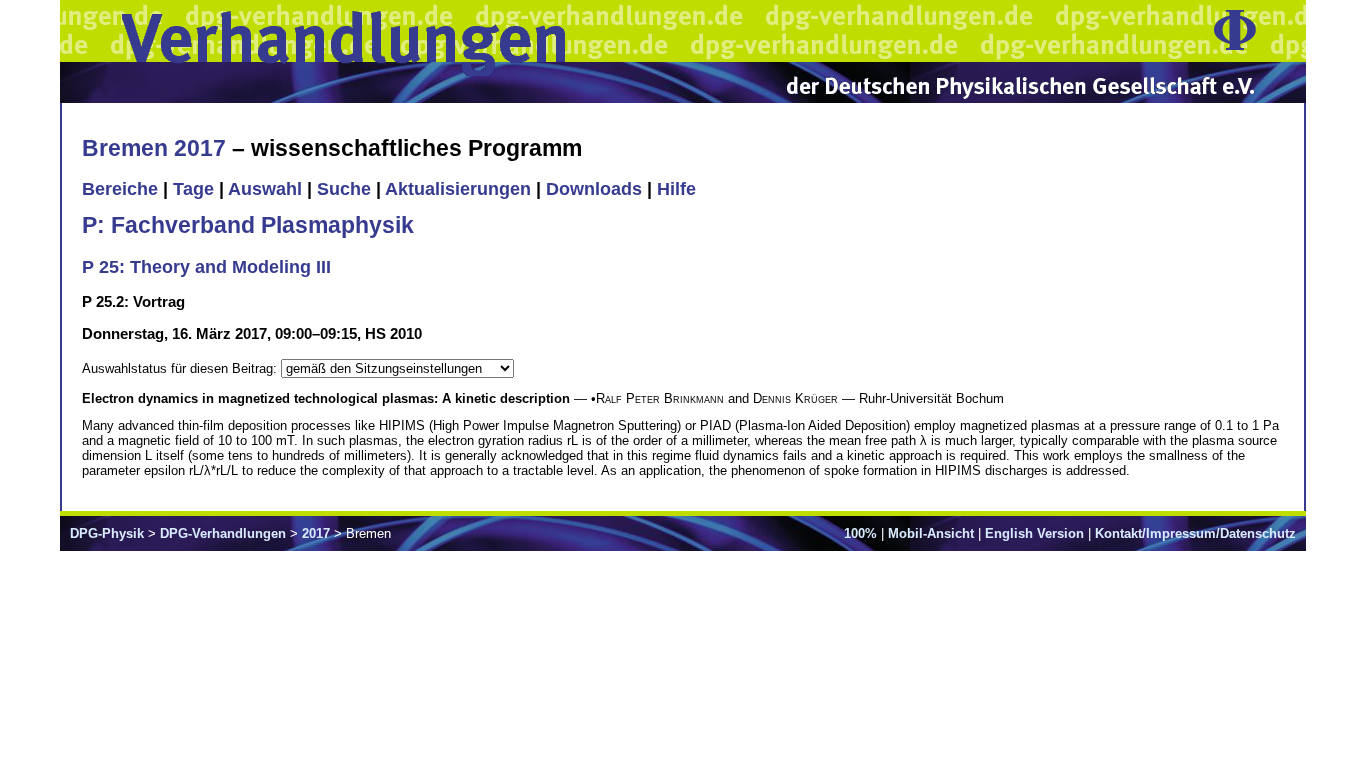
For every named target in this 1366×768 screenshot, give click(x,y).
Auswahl (265, 189)
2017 (316, 533)
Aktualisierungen (458, 189)
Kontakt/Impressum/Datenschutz (1195, 533)
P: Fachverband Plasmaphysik (248, 225)
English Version (1034, 533)
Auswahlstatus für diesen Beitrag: (181, 368)
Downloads (594, 189)
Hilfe (676, 189)
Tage (193, 189)
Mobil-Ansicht (931, 533)
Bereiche (120, 189)
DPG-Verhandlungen (223, 533)
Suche (344, 189)
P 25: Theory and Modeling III (206, 267)
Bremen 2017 (154, 148)
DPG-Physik (107, 533)
